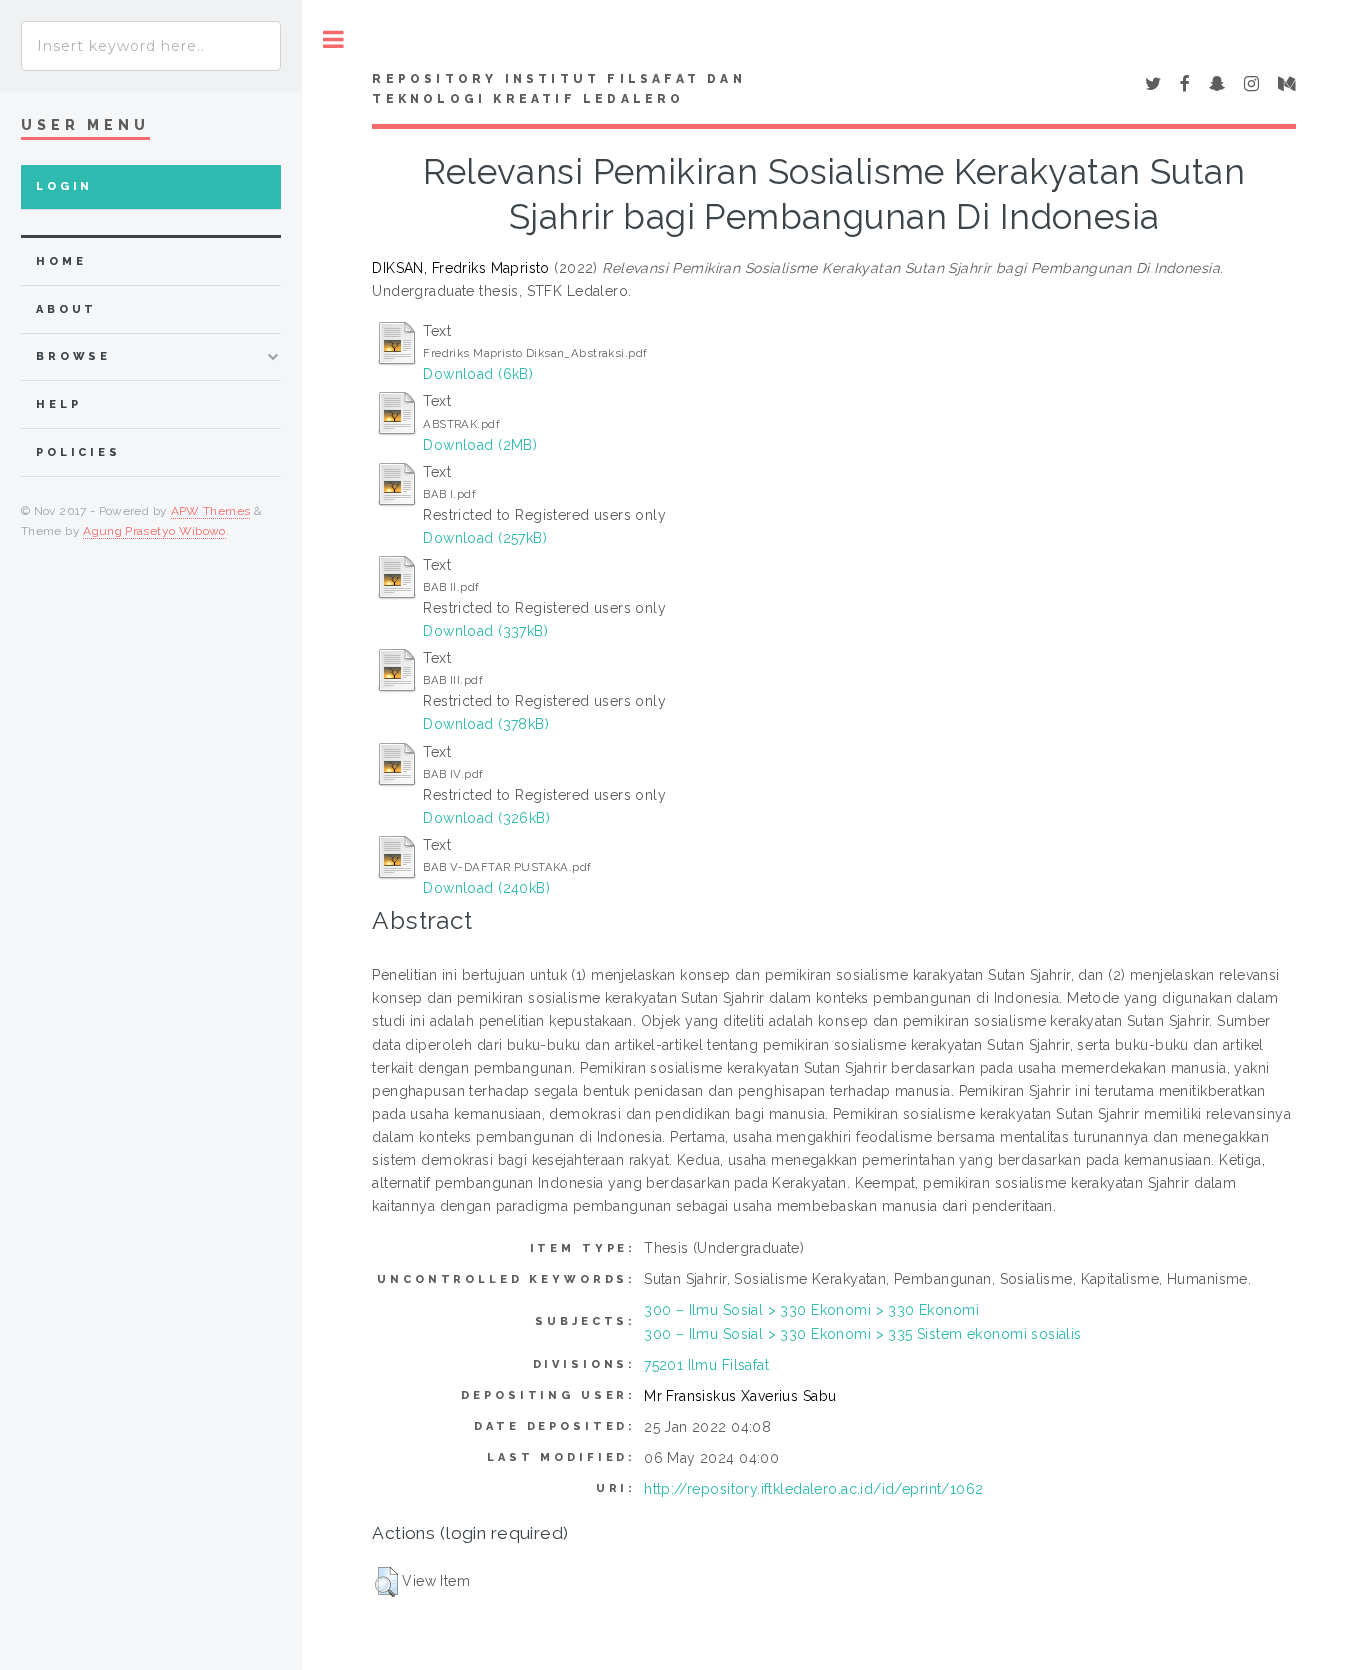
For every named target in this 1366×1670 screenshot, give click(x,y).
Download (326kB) (486, 818)
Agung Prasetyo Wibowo (154, 531)
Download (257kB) (485, 538)
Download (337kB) (485, 631)
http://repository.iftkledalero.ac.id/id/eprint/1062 (813, 1489)
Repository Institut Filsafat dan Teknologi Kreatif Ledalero (558, 89)
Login (64, 186)
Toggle (333, 39)
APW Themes (211, 511)
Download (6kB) (478, 374)
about (66, 309)
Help (58, 404)
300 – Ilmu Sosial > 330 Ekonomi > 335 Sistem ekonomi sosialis (863, 1334)
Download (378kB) (486, 724)
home (61, 261)
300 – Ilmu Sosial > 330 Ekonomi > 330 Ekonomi (811, 1310)
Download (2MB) (480, 445)
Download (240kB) (486, 888)
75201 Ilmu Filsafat (706, 1365)
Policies (78, 452)
